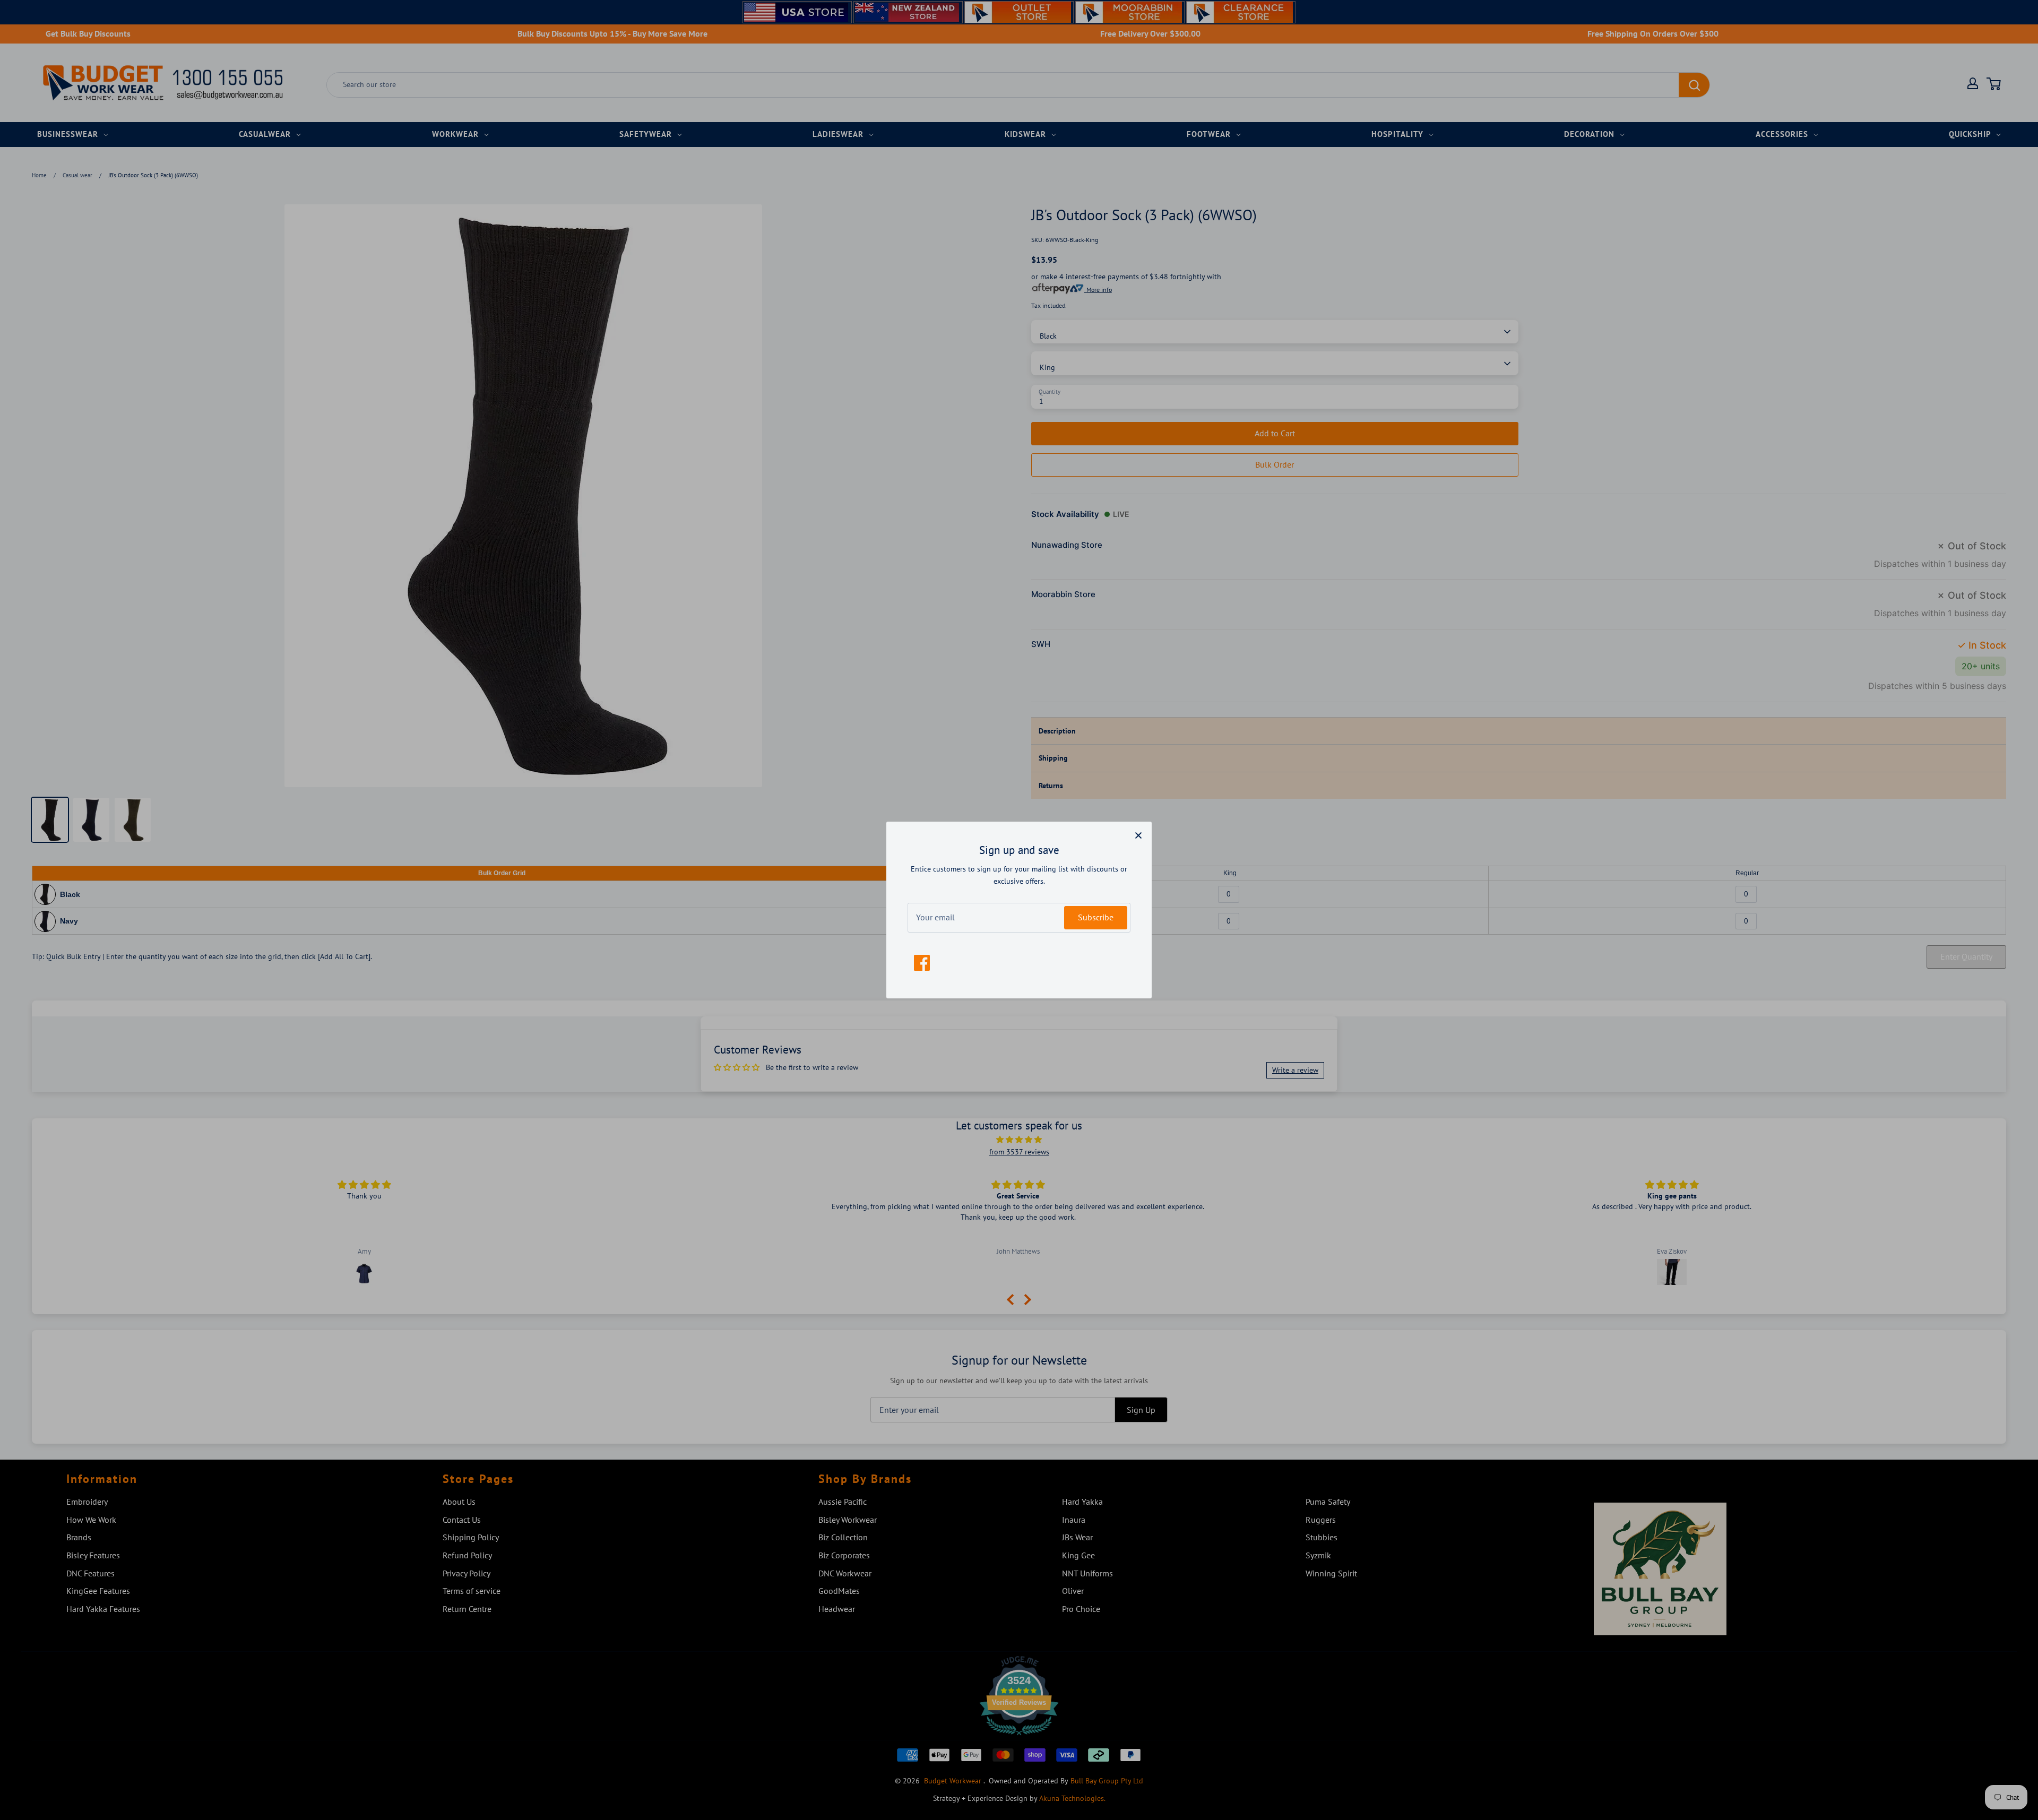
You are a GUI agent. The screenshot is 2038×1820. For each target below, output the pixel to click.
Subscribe (1096, 917)
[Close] (1138, 835)
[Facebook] (922, 963)
